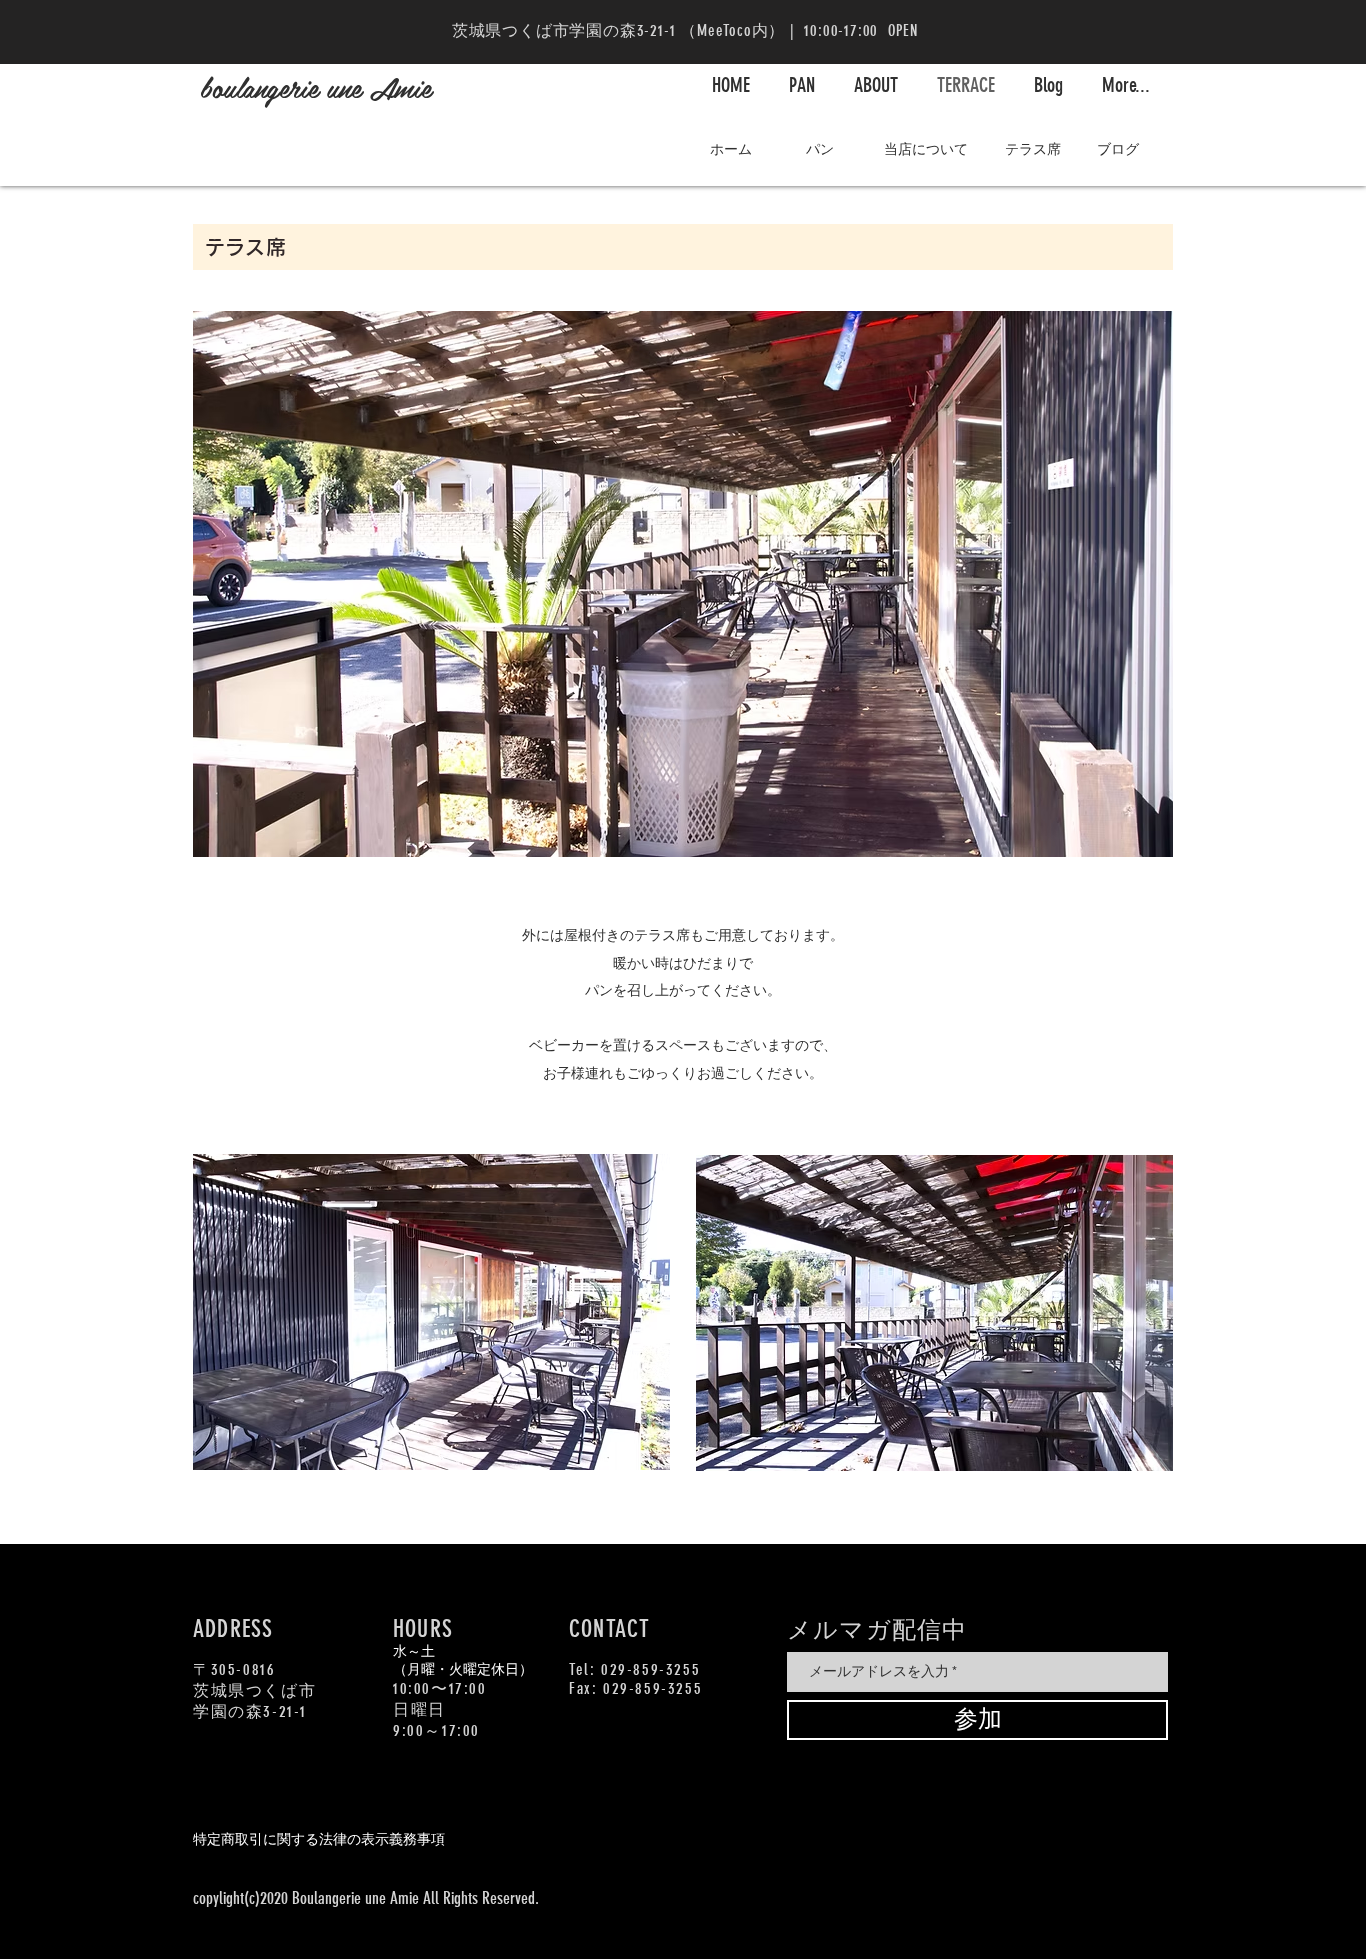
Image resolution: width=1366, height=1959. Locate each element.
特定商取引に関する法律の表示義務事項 (319, 1839)
